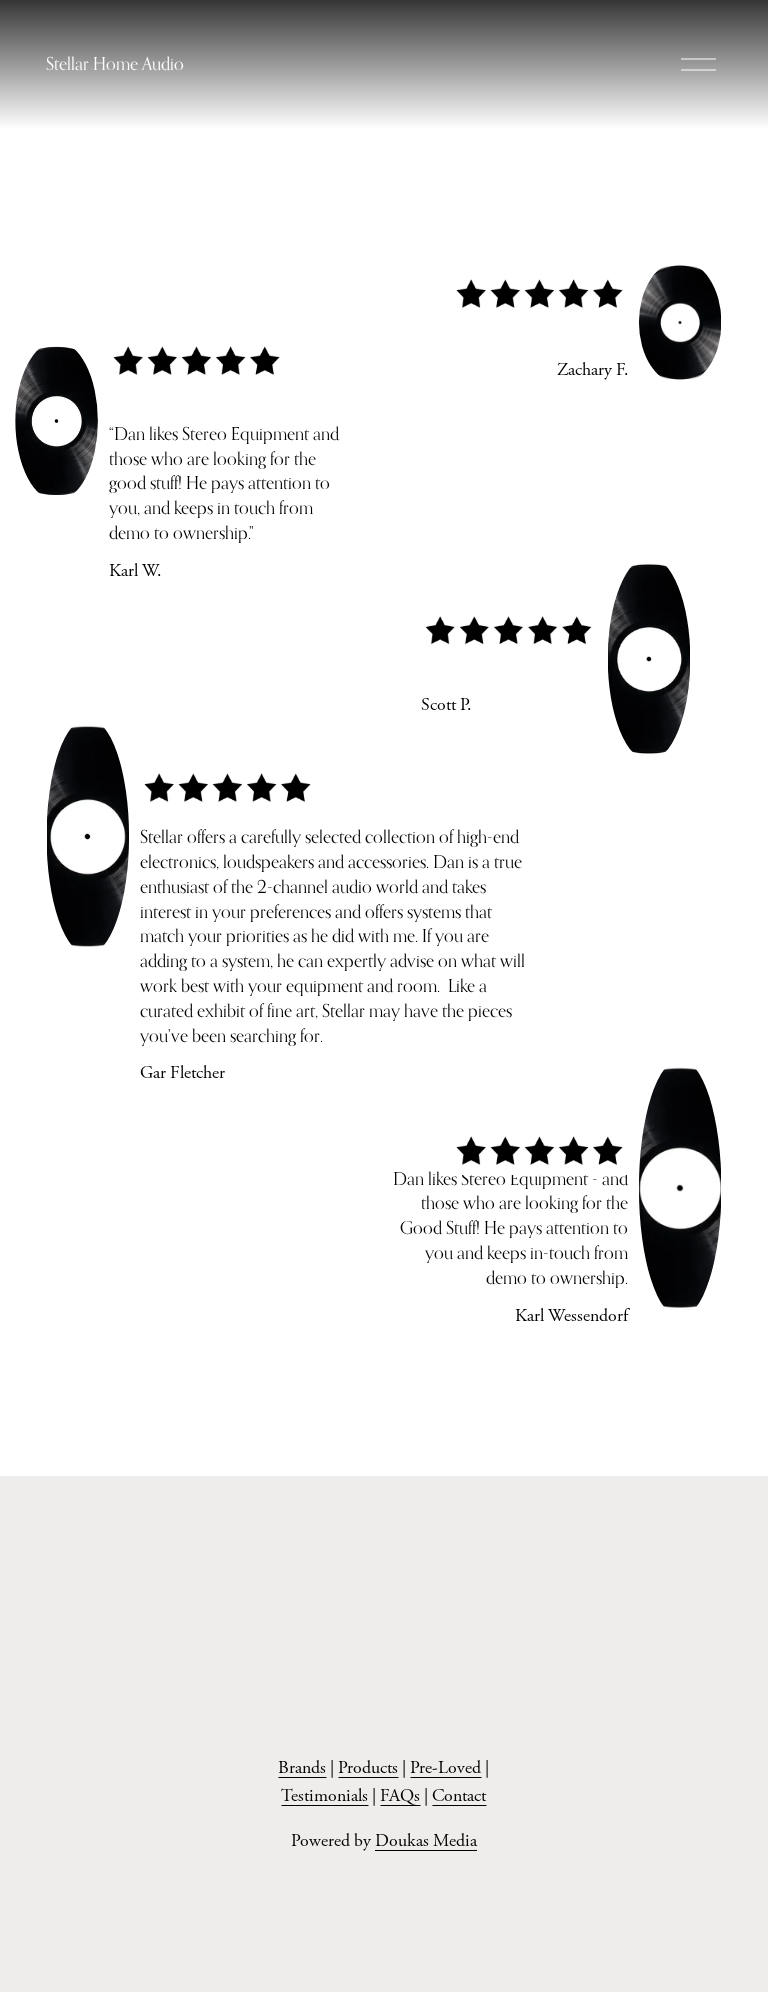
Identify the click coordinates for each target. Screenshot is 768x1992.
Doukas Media (426, 1841)
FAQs (400, 1796)
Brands (302, 1768)
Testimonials (324, 1796)
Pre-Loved (445, 1768)
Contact (459, 1796)
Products (368, 1768)
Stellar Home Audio (115, 63)
